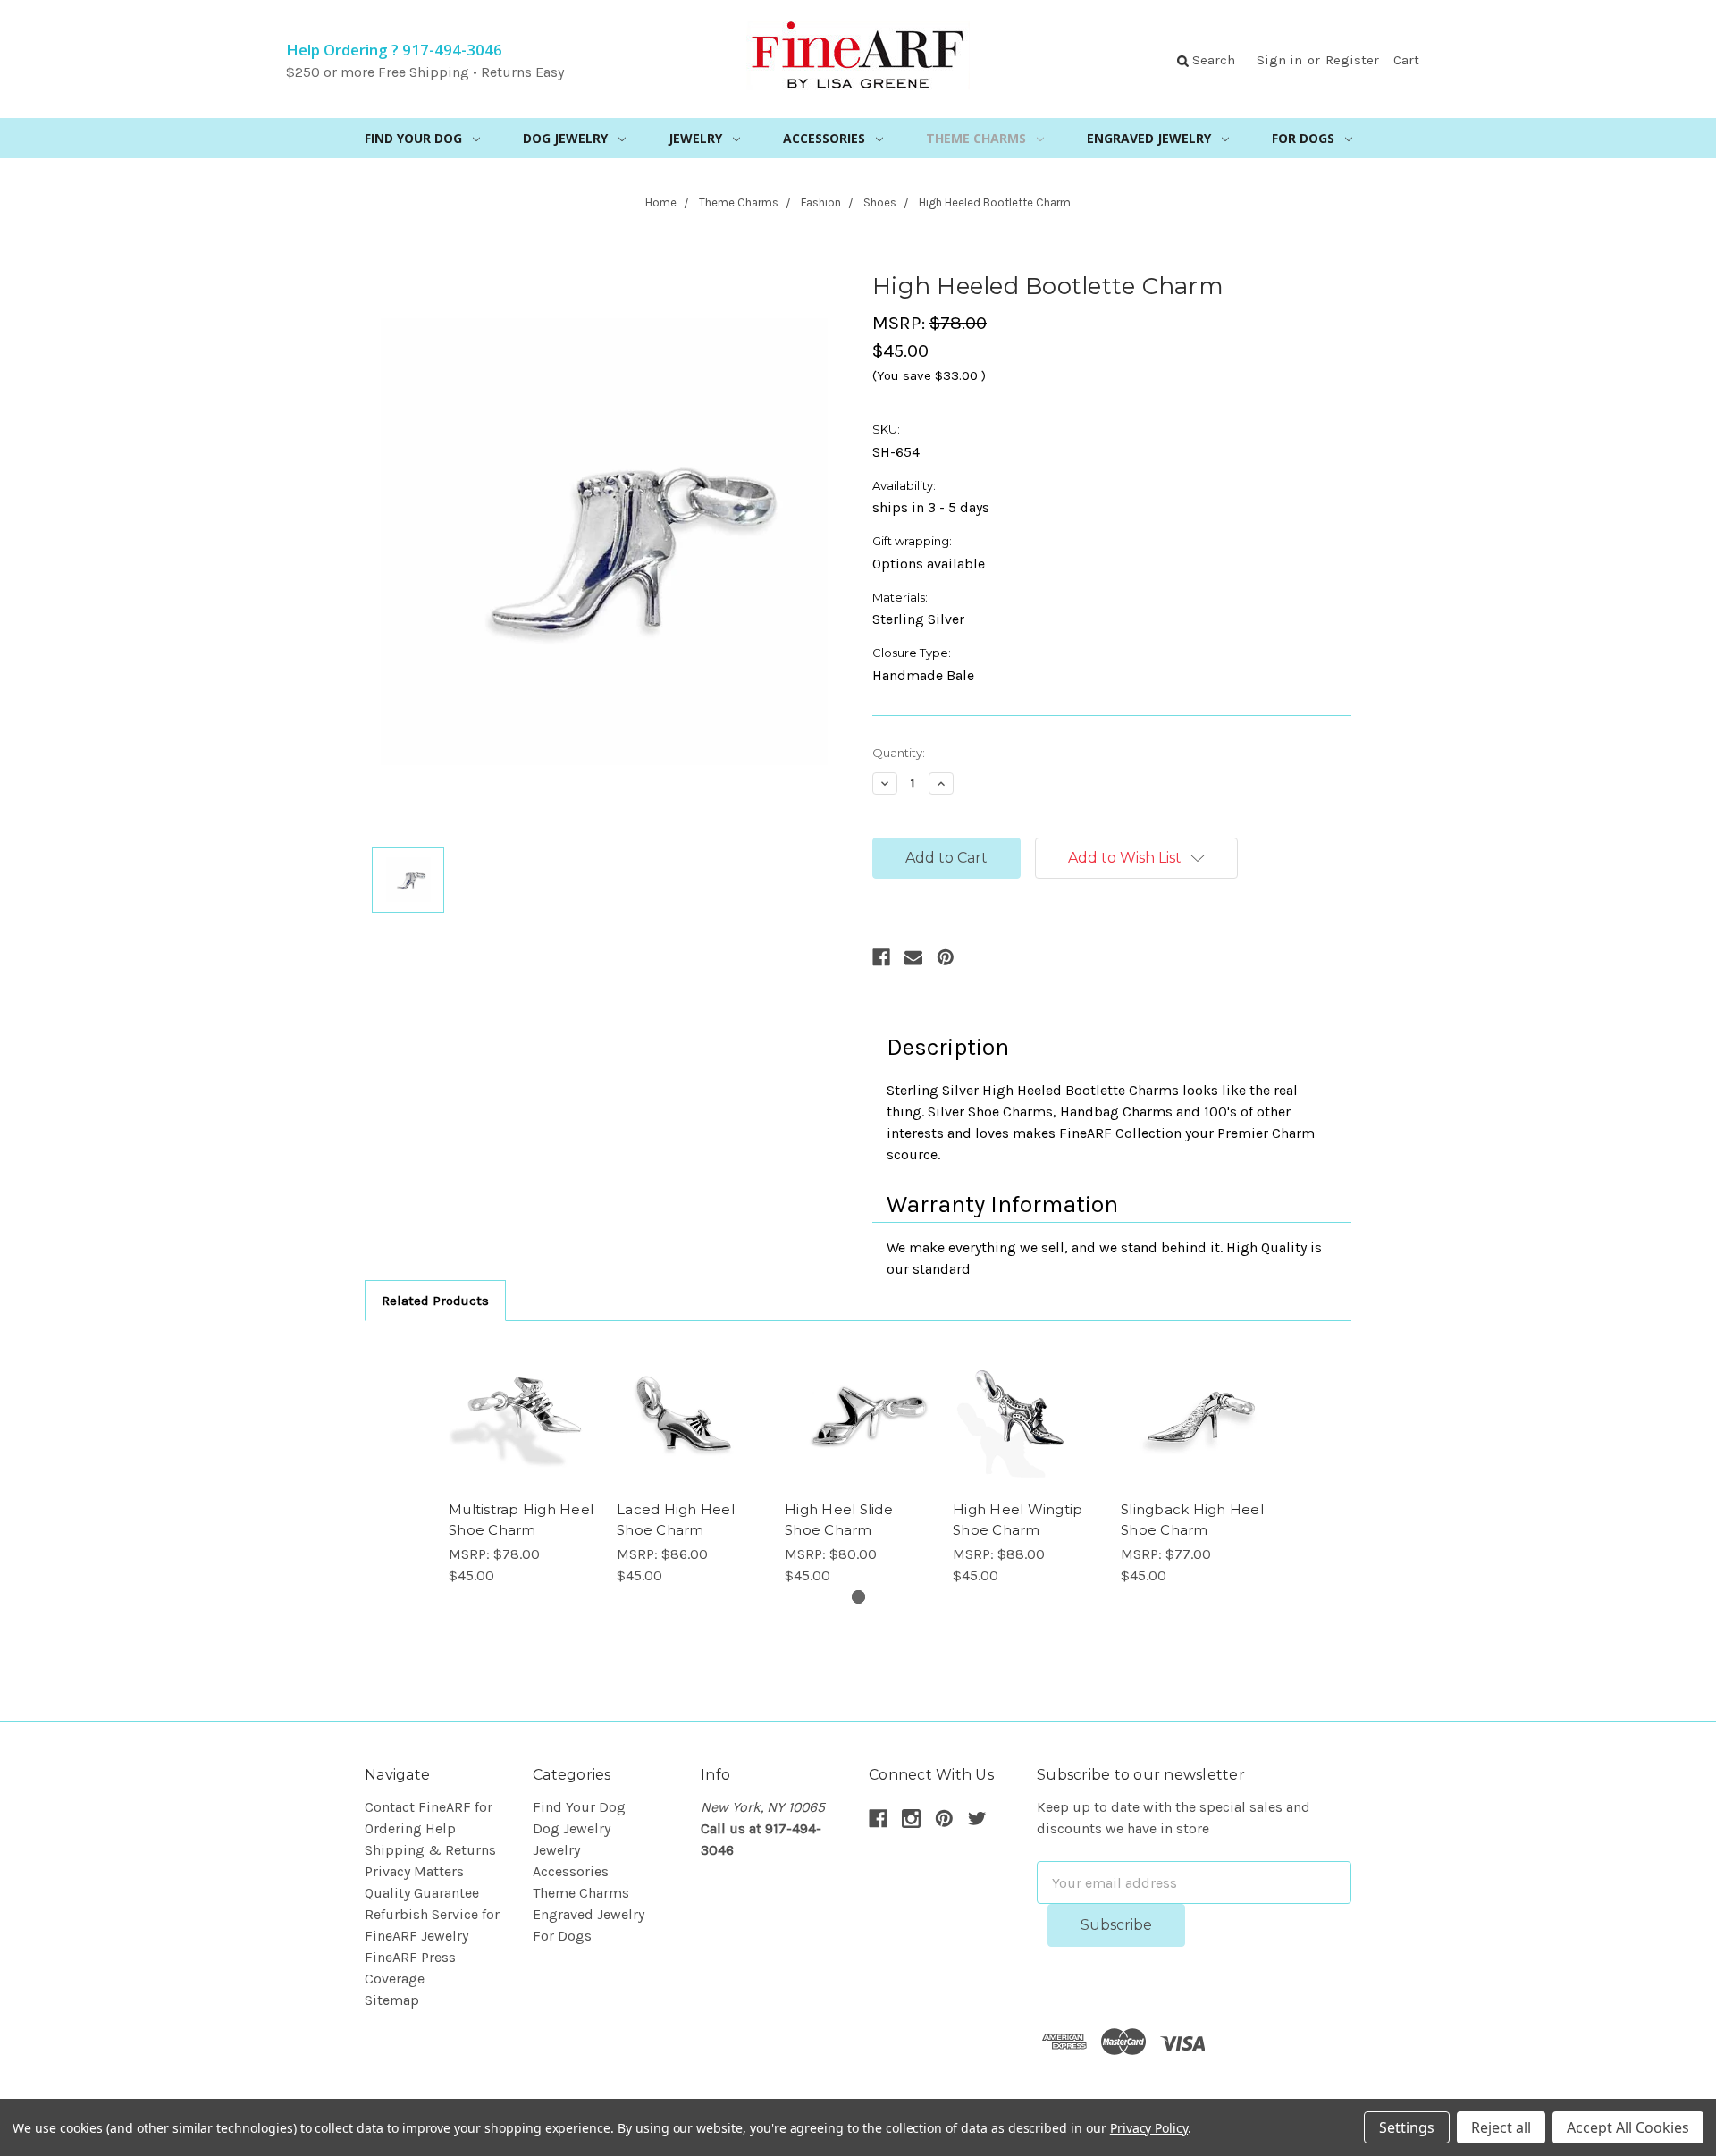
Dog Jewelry (565, 138)
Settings (1407, 2127)
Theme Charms (976, 138)
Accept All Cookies (1628, 2127)
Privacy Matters (414, 1871)
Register (1352, 60)
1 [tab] (858, 1597)
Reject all (1501, 2127)
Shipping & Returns (430, 1850)
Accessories (824, 138)
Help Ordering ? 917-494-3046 (394, 50)
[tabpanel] (522, 1465)
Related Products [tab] (435, 1301)
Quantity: (899, 753)
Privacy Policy (1149, 2128)
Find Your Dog (413, 138)
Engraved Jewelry (1149, 138)
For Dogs (1303, 138)
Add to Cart (522, 1416)
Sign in (1279, 60)
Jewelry (695, 138)
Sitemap (392, 2000)
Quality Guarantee (422, 1893)
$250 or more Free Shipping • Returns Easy (425, 72)
